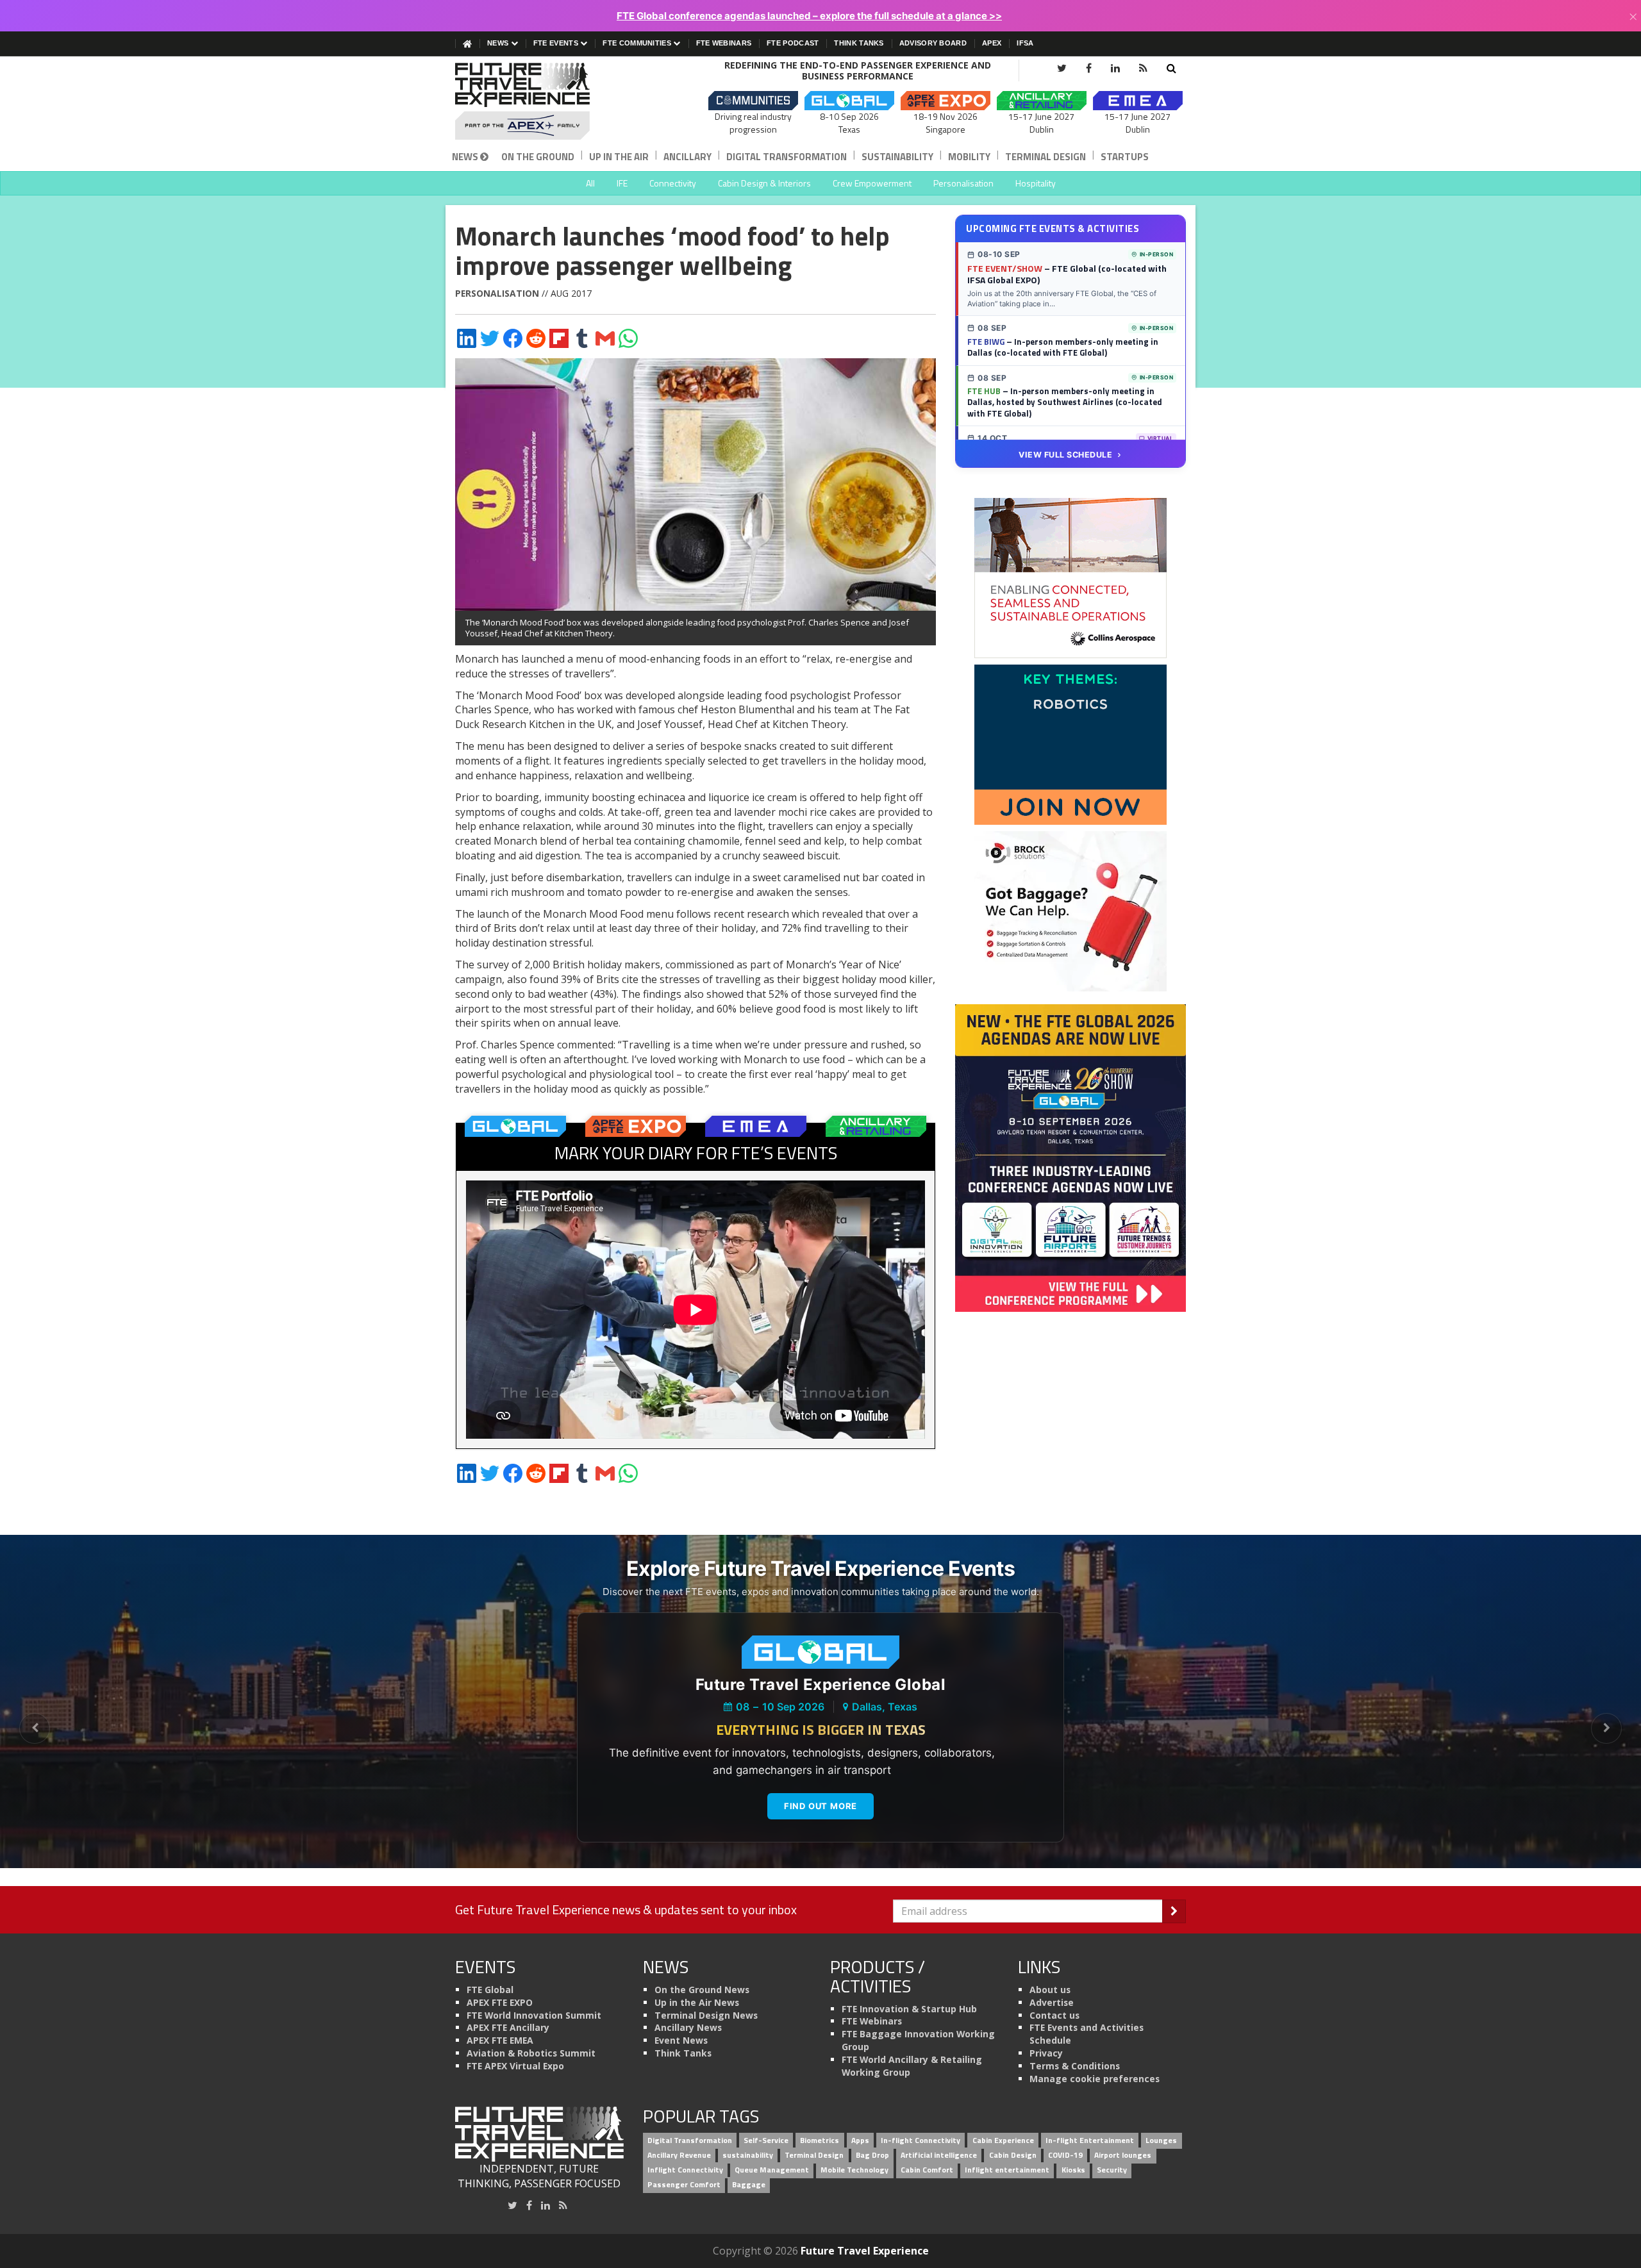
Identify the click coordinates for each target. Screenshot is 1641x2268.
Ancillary (687, 157)
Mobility (969, 157)
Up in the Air (619, 157)
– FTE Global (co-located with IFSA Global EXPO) (1067, 274)
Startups (1125, 157)
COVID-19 (1065, 2155)
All (590, 183)
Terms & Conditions (1075, 2066)
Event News (681, 2040)
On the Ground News (702, 1990)
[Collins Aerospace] (1070, 577)
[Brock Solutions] (1070, 911)
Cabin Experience (1003, 2141)
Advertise (1052, 2002)
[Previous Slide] (35, 1728)
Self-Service (766, 2141)
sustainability (748, 2155)
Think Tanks (859, 43)
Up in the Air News (697, 2002)
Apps (860, 2141)
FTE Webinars (724, 43)
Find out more (820, 1806)
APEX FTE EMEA (500, 2040)
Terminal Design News (706, 2015)
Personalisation (963, 183)
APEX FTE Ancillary (508, 2027)
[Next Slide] (1606, 1728)
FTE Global (490, 1990)
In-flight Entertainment (1090, 2141)
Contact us (1054, 2015)
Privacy (1046, 2053)
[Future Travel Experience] (539, 101)
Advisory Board (933, 43)
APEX (992, 43)
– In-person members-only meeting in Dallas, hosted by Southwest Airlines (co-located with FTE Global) (1065, 402)
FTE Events (557, 43)
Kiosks (1073, 2170)
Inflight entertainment (1007, 2170)
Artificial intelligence (939, 2155)
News (499, 43)
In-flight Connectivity (920, 2141)
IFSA (1025, 43)
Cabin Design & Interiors (764, 183)
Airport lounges (1123, 2155)
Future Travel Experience (865, 2251)
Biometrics (820, 2141)
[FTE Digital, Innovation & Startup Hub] (1070, 744)
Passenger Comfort (684, 2184)
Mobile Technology (854, 2170)
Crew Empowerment (872, 183)
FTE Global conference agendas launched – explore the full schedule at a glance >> (809, 16)
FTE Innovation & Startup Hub (909, 2009)
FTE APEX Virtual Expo (515, 2066)
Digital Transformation (787, 157)
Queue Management (772, 2170)
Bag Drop (872, 2155)
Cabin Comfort (927, 2170)
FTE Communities (638, 43)
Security (1112, 2170)
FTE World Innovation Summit (534, 2015)
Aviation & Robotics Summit (531, 2053)
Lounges (1161, 2141)
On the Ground (538, 157)
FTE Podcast (793, 43)
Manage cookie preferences (1095, 2079)
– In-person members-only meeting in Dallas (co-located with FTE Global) (1063, 347)
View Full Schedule (1065, 455)
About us (1050, 1990)
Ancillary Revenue (679, 2155)
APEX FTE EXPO (500, 2002)
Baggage (749, 2184)
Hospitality (1036, 183)
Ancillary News (688, 2027)
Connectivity (673, 183)
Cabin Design (1013, 2155)
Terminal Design (1045, 157)
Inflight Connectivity (685, 2170)
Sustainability (897, 157)
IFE (622, 183)
